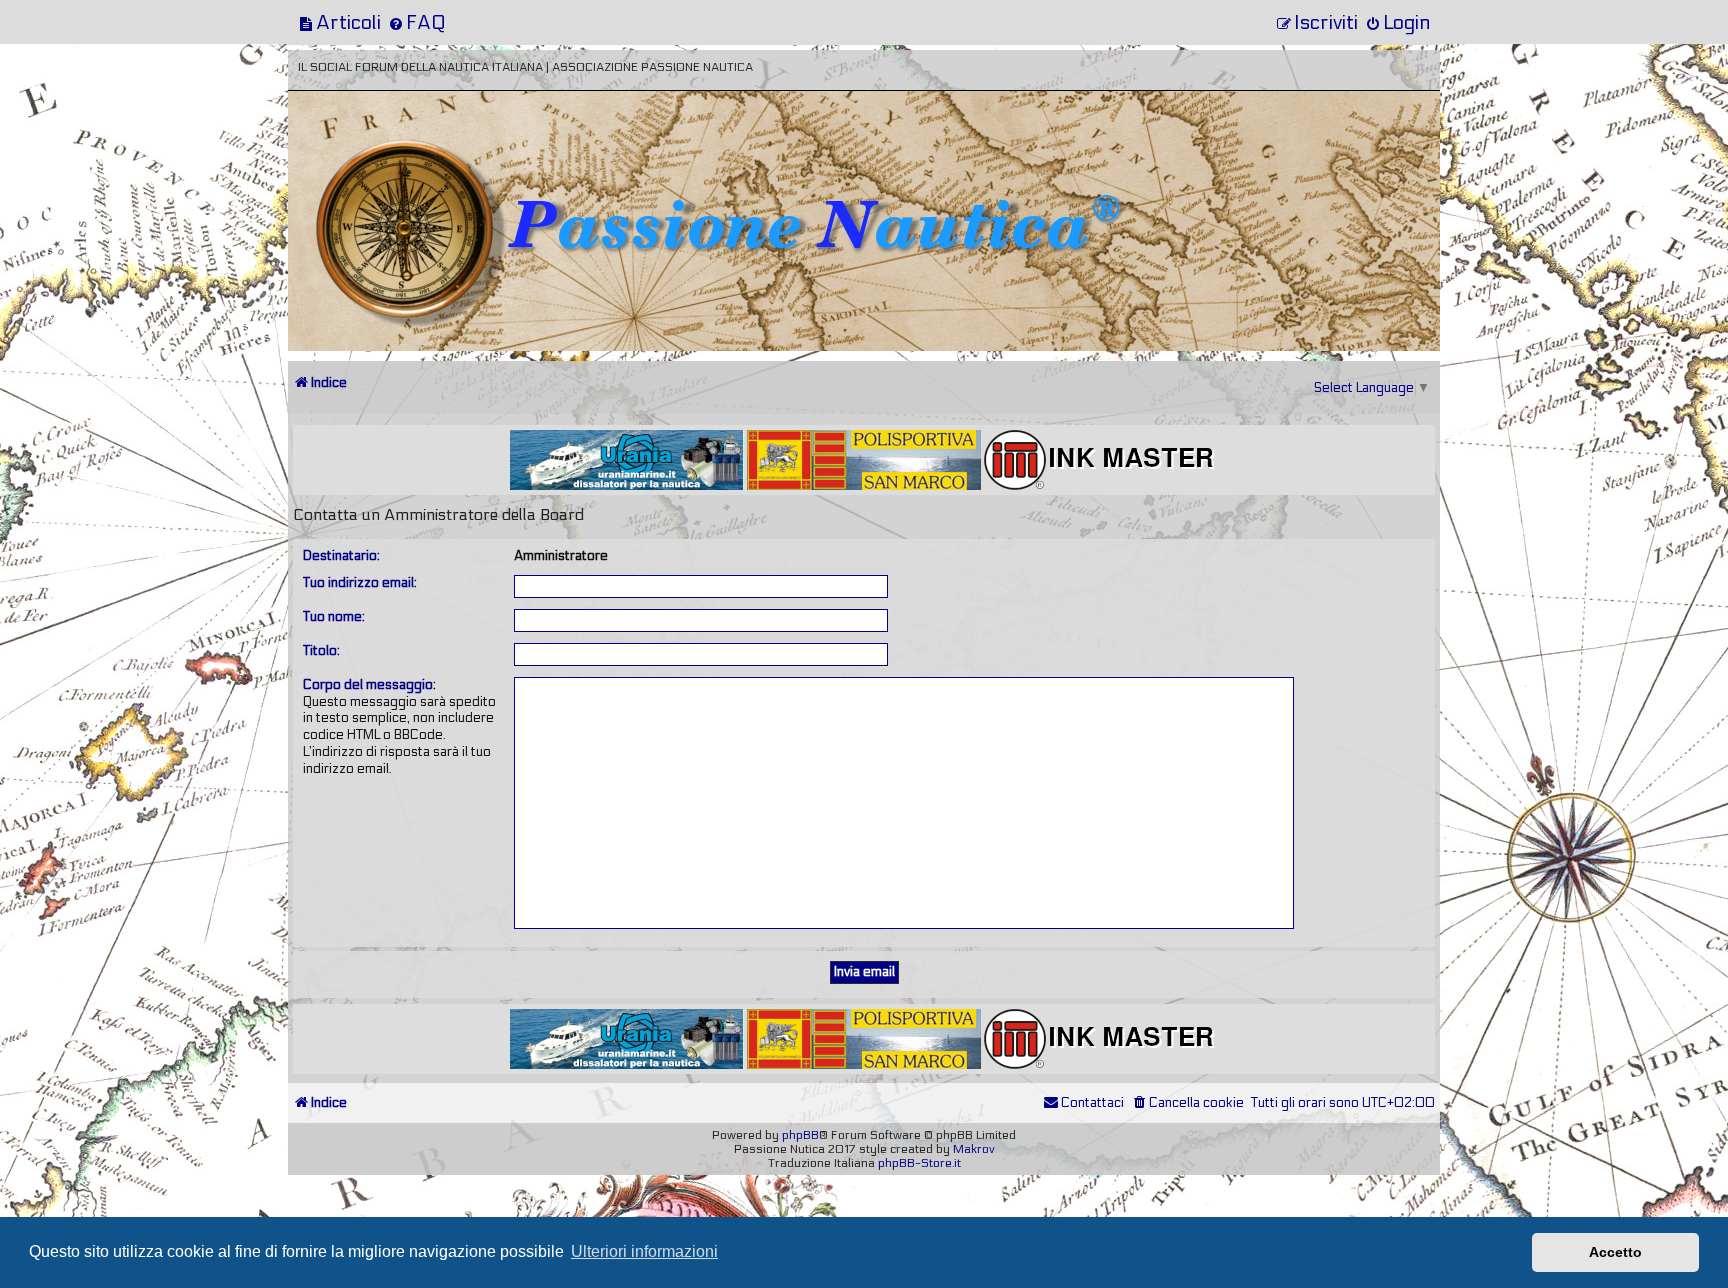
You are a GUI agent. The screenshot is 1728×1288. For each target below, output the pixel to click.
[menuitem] (339, 22)
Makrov (974, 1149)
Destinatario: (341, 556)
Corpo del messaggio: (369, 685)
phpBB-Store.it (919, 1163)
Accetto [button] (1615, 1252)
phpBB (800, 1135)
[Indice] (427, 157)
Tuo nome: (334, 617)
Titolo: (321, 651)
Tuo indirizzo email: (360, 583)
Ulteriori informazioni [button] (644, 1251)
